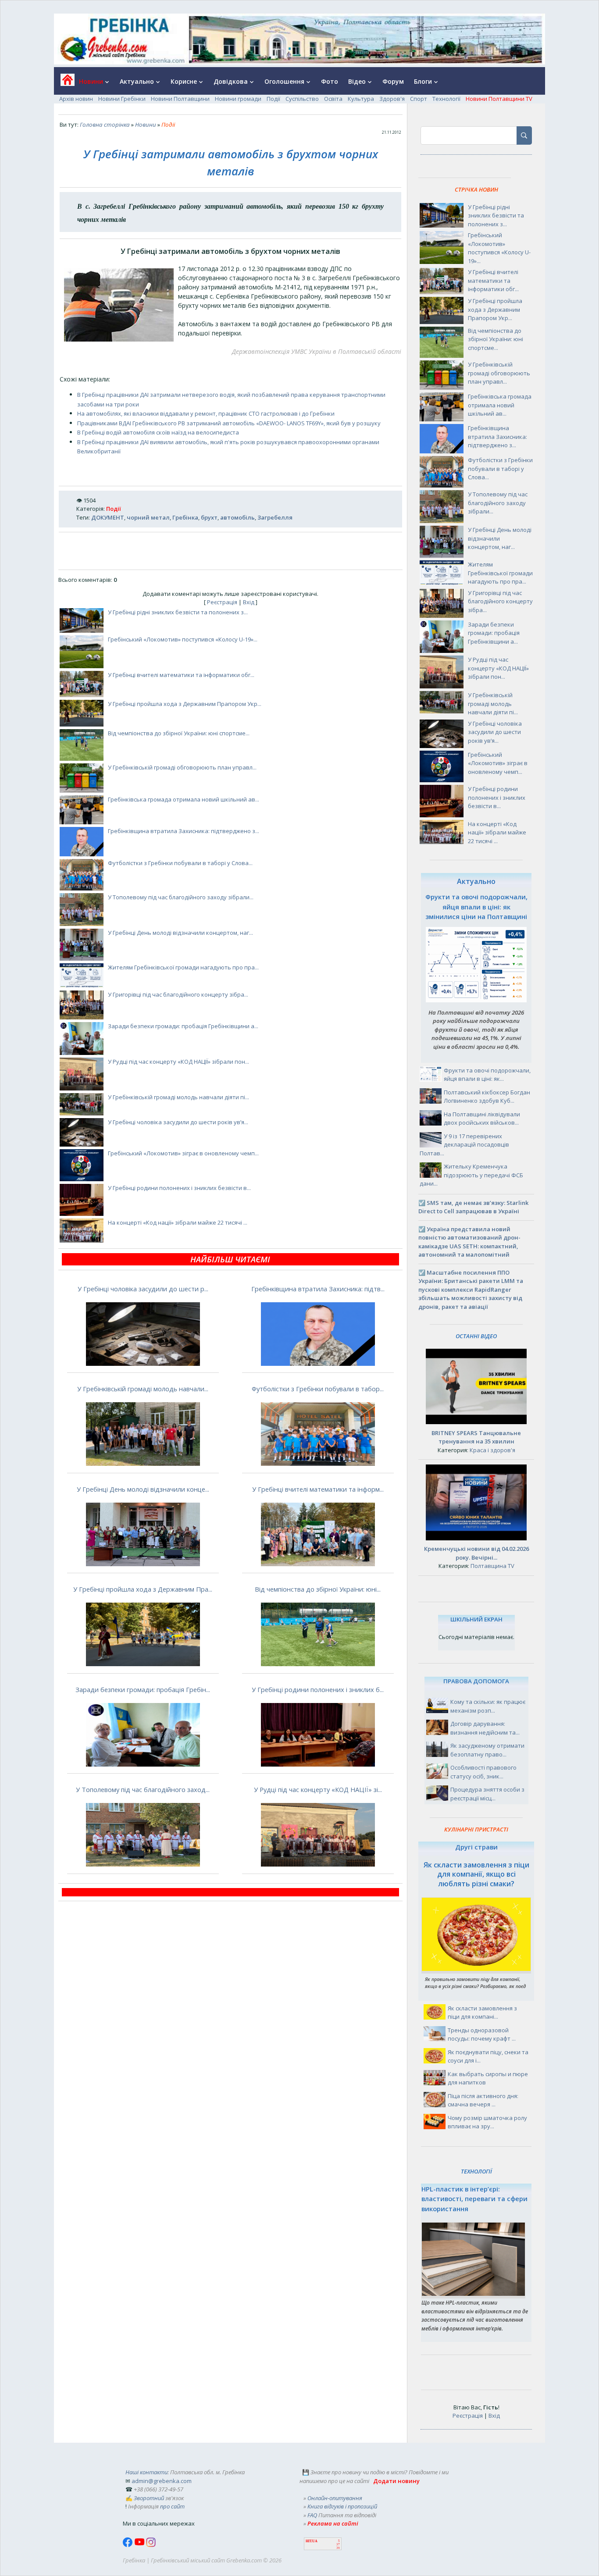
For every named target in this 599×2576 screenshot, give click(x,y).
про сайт (172, 2506)
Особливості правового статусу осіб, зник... (483, 1772)
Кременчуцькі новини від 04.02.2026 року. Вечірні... (476, 1553)
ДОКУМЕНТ (108, 517)
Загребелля (275, 517)
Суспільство (302, 99)
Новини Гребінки (122, 99)
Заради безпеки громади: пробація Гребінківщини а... (183, 1026)
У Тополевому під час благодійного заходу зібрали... (181, 897)
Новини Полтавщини (180, 99)
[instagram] (151, 2545)
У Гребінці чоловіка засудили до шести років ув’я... (178, 1122)
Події (273, 99)
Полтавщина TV (492, 1566)
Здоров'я (392, 99)
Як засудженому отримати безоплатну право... (487, 1750)
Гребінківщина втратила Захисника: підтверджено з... (184, 831)
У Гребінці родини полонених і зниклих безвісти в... (179, 1188)
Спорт (419, 99)
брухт (209, 517)
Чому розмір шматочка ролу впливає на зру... (487, 2122)
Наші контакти (146, 2472)
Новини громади (238, 99)
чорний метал (148, 517)
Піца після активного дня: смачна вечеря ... (483, 2100)
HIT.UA (312, 2541)
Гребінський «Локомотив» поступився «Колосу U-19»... (183, 639)
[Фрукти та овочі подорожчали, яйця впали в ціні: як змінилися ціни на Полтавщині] (476, 1000)
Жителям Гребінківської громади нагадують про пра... (183, 967)
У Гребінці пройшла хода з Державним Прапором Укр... (185, 704)
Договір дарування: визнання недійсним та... (485, 1728)
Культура (361, 99)
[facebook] (128, 2545)
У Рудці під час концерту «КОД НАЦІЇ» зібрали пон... (178, 1062)
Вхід (249, 602)
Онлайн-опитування (335, 2498)
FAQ (312, 2515)
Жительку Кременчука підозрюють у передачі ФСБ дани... (471, 1175)
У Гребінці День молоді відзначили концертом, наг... (180, 933)
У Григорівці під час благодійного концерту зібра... (178, 994)
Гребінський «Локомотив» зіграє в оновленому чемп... (183, 1153)
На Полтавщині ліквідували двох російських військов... (482, 1119)
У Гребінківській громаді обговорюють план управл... (182, 767)
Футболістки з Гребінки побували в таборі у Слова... (180, 863)
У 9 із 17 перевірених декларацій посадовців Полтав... (464, 1145)
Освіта (333, 99)
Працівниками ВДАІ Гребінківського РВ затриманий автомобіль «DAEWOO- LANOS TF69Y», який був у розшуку (229, 423)
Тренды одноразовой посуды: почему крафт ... (482, 2034)
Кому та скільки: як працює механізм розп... (488, 1706)
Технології (446, 99)
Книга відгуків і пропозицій (342, 2506)
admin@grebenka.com (162, 2481)
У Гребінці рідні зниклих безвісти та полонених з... (178, 612)
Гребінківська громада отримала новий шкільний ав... (184, 799)
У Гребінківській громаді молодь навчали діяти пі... (178, 1097)
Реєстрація (222, 602)
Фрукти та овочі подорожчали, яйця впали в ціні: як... (487, 1075)
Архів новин (76, 99)
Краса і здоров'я (492, 1450)
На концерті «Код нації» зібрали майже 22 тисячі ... (178, 1222)
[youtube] (140, 2545)
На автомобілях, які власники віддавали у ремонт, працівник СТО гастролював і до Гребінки (206, 413)
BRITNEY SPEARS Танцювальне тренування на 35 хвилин (476, 1437)
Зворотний (149, 2498)
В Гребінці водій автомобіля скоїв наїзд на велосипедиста (158, 432)
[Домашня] (64, 83)
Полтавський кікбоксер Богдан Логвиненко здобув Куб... (487, 1097)
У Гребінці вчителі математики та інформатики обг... (181, 675)
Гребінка (185, 517)
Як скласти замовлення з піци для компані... (482, 2013)
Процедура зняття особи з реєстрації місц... (487, 1794)
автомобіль (237, 517)
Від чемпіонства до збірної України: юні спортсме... (179, 733)
